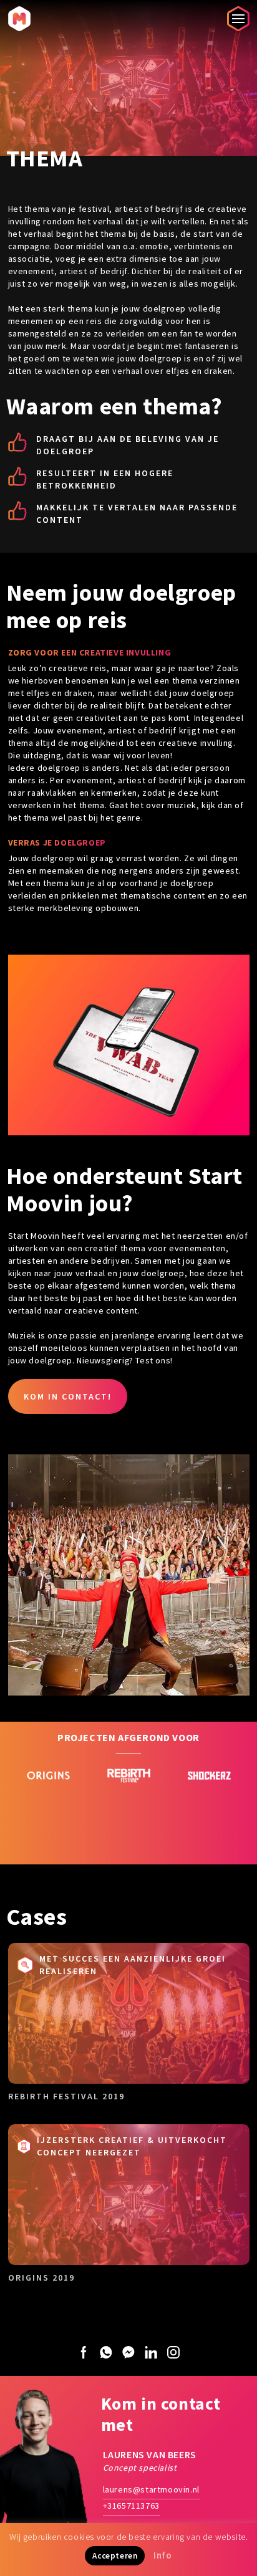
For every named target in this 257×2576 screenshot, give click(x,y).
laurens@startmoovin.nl (151, 2489)
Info (162, 2555)
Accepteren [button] (115, 2556)
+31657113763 (131, 2506)
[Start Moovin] (19, 18)
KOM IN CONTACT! (68, 1396)
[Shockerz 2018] (197, 1807)
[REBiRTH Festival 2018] (116, 1807)
